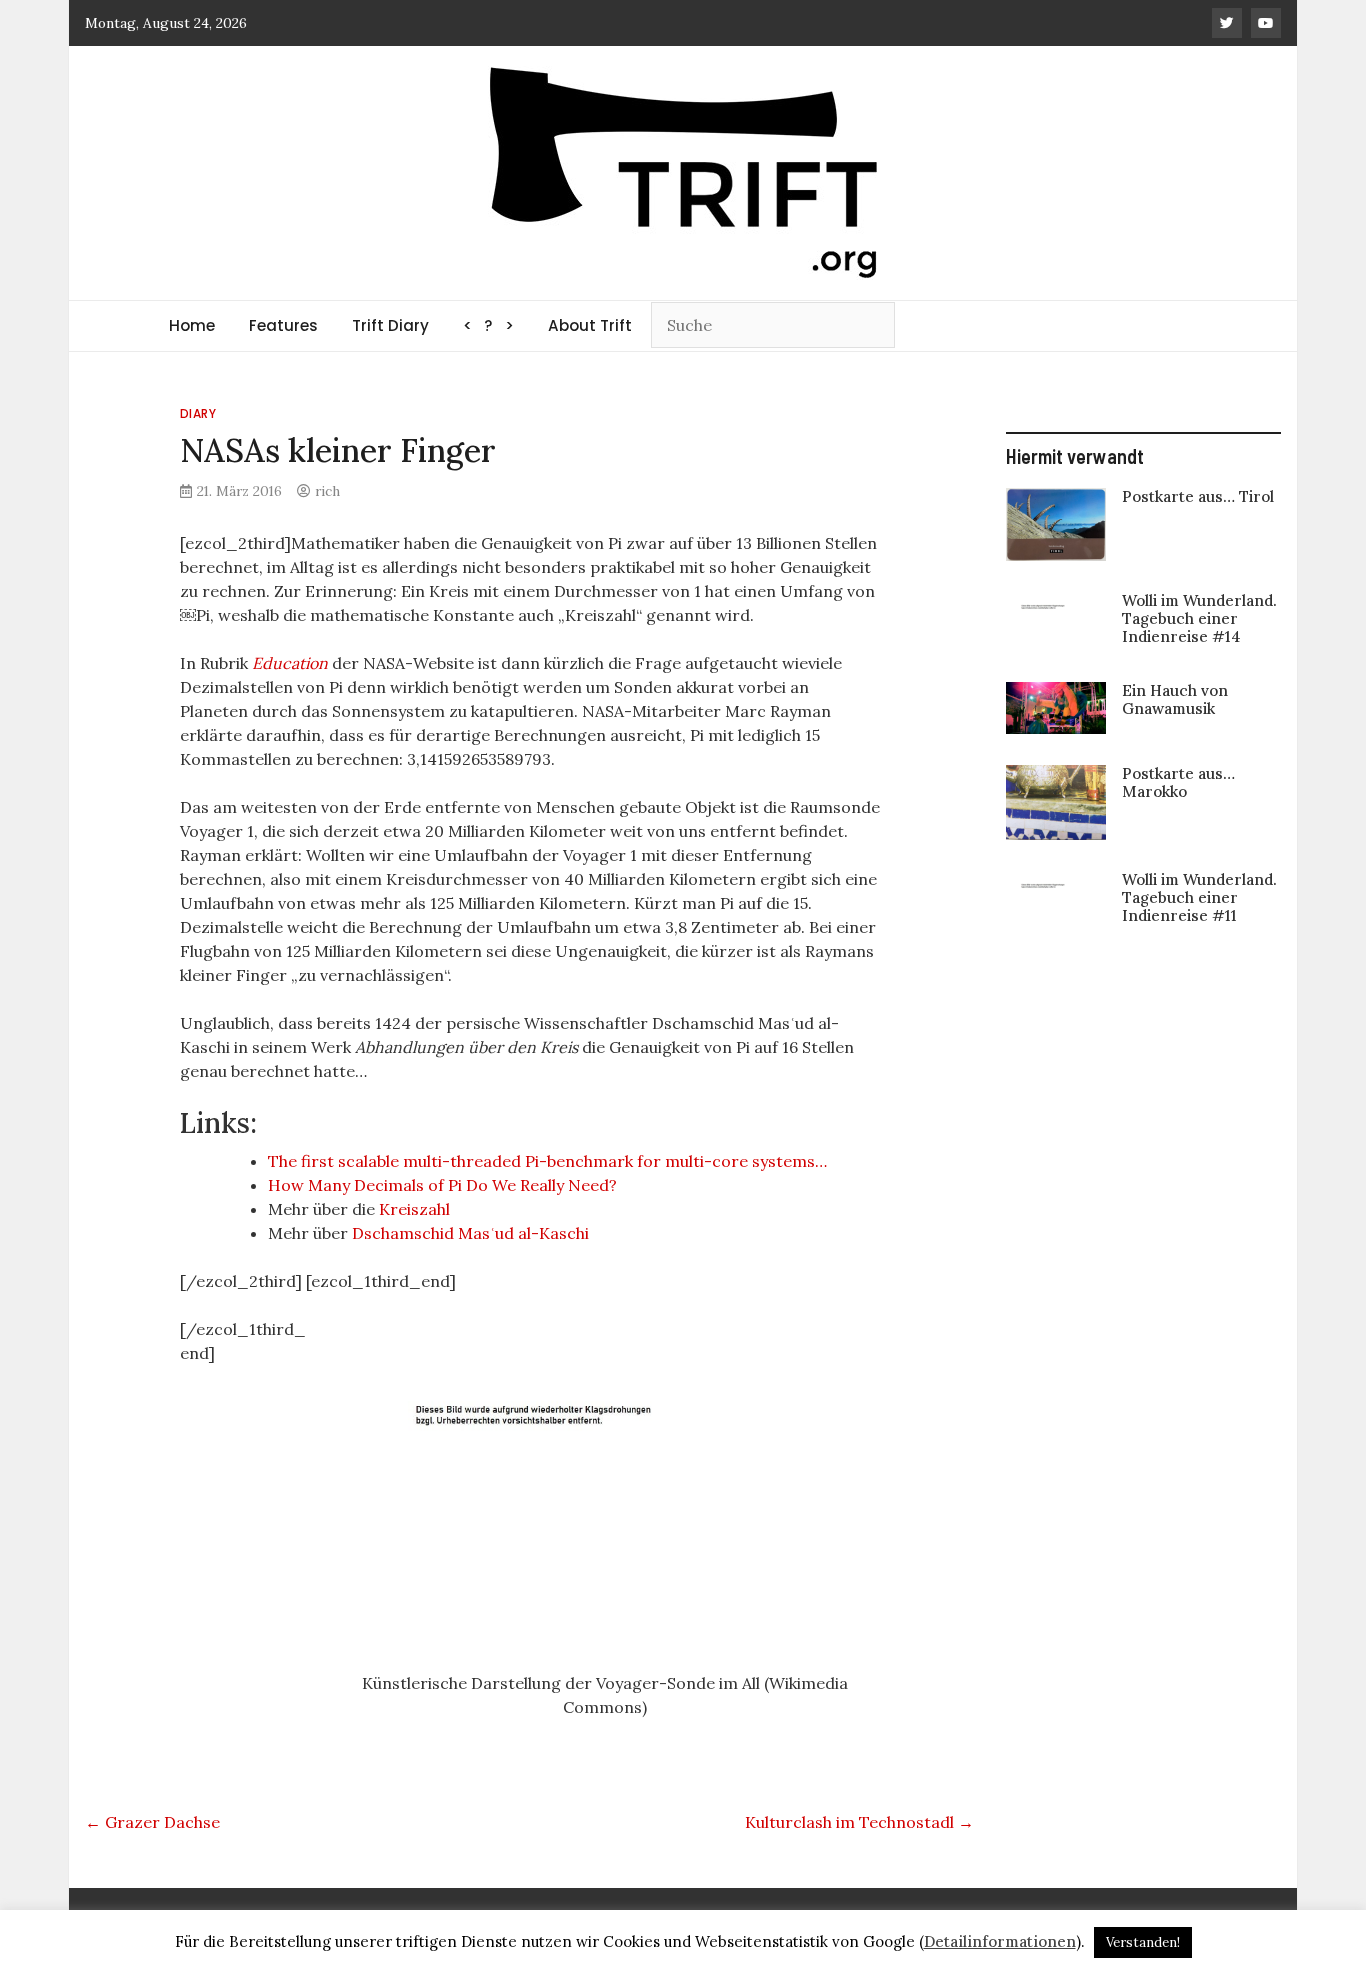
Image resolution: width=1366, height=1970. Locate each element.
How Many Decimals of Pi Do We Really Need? (442, 1185)
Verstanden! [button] (1143, 1942)
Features (283, 325)
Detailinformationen (1000, 1941)
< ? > (488, 325)
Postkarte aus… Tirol (1198, 496)
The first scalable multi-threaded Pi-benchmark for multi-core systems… (547, 1161)
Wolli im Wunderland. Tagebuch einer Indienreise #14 (1199, 618)
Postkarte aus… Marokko (1178, 782)
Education (290, 663)
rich (327, 491)
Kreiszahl (414, 1209)
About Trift (590, 325)
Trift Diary (390, 325)
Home (192, 325)
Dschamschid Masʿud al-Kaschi (470, 1233)
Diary (198, 413)
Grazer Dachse (152, 1822)
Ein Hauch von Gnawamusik (1175, 699)
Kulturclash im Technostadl (859, 1822)
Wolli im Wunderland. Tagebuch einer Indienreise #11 (1199, 897)
